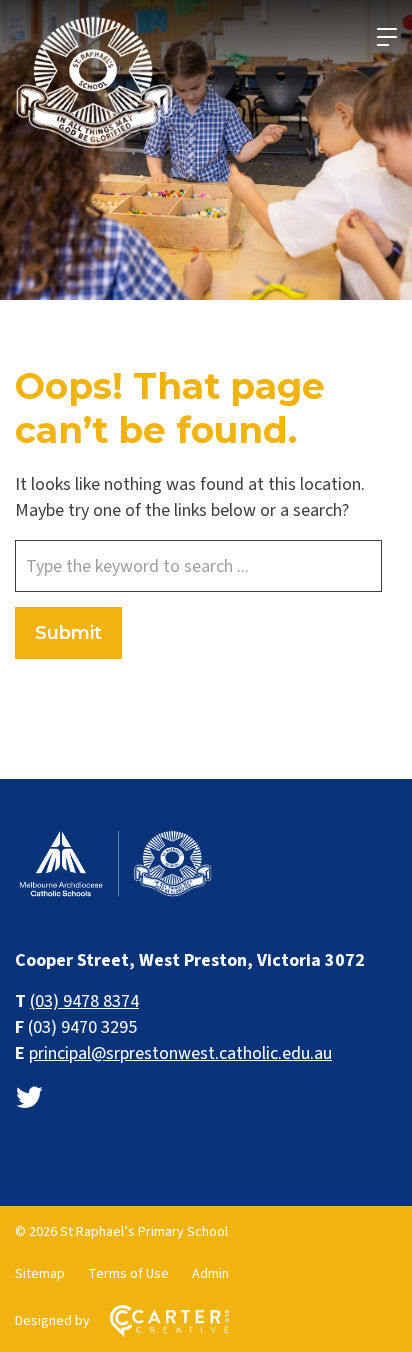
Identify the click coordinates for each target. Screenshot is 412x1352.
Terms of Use (128, 1274)
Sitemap (40, 1274)
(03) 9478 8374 (84, 1001)
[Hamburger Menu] (387, 37)
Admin (210, 1274)
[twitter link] (29, 1098)
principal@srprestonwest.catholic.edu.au (180, 1053)
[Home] (115, 894)
